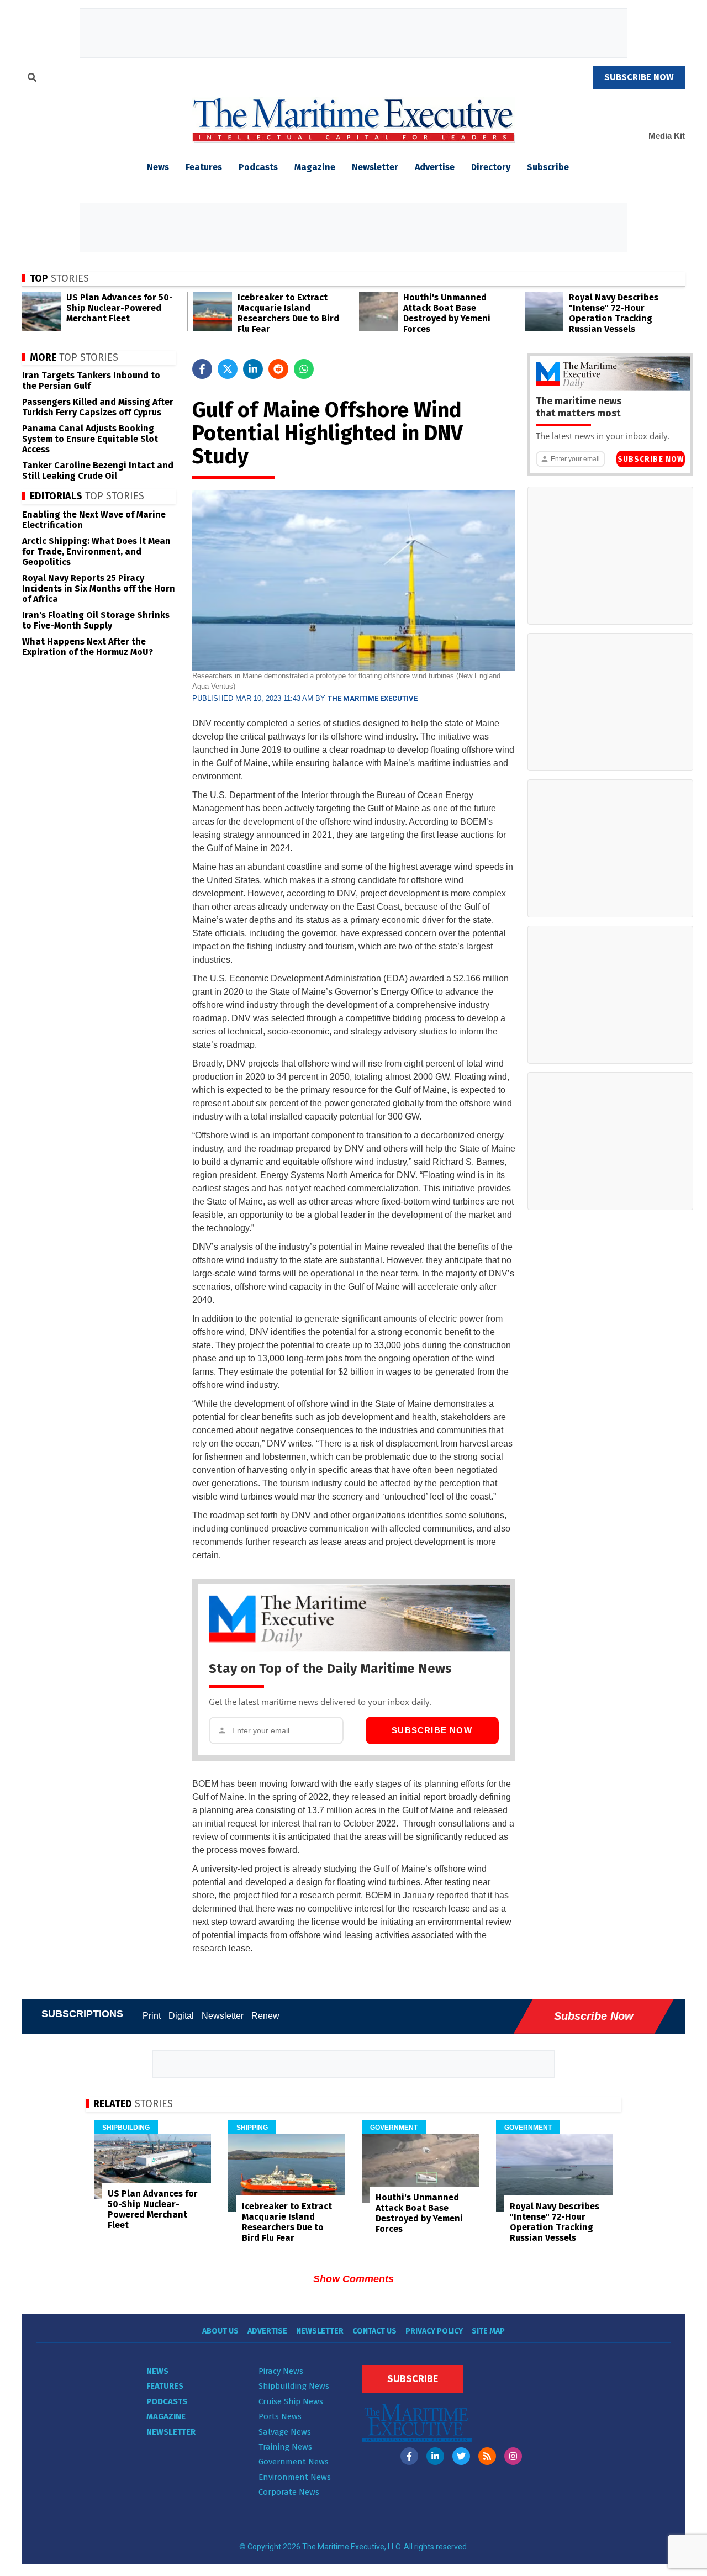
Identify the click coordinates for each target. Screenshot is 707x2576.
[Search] (32, 79)
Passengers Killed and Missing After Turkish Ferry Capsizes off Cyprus (98, 407)
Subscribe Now (432, 1730)
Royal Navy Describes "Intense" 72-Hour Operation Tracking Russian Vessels (614, 313)
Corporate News (289, 2492)
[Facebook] (409, 2456)
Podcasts (258, 167)
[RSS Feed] (487, 2456)
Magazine (315, 167)
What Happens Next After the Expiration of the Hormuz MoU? (88, 647)
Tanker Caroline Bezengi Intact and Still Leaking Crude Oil (98, 471)
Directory (491, 167)
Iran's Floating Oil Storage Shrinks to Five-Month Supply (96, 620)
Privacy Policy (434, 2331)
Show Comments (353, 2279)
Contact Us (374, 2331)
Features (204, 167)
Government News (294, 2462)
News (157, 2371)
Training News (285, 2447)
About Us (220, 2331)
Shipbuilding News (294, 2386)
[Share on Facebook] (202, 369)
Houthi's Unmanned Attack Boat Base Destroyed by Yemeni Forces (447, 313)
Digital (181, 2016)
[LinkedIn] (435, 2456)
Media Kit (667, 136)
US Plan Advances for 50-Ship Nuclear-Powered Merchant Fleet (120, 308)
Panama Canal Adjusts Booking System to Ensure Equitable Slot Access (90, 439)
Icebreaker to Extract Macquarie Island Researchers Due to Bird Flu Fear (288, 313)
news (158, 167)
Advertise (435, 167)
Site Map (488, 2331)
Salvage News (285, 2432)
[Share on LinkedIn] (253, 369)
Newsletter (375, 167)
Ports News (280, 2416)
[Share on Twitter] (228, 369)
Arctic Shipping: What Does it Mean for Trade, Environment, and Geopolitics (96, 551)
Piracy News (281, 2371)
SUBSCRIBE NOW (639, 77)
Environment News (295, 2477)
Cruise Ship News (291, 2401)
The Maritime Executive (373, 698)
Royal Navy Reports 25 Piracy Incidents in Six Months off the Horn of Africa (99, 588)
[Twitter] (461, 2456)
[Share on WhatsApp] (304, 369)
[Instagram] (513, 2456)
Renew (265, 2016)
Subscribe (548, 167)
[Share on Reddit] (278, 369)
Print (152, 2016)
